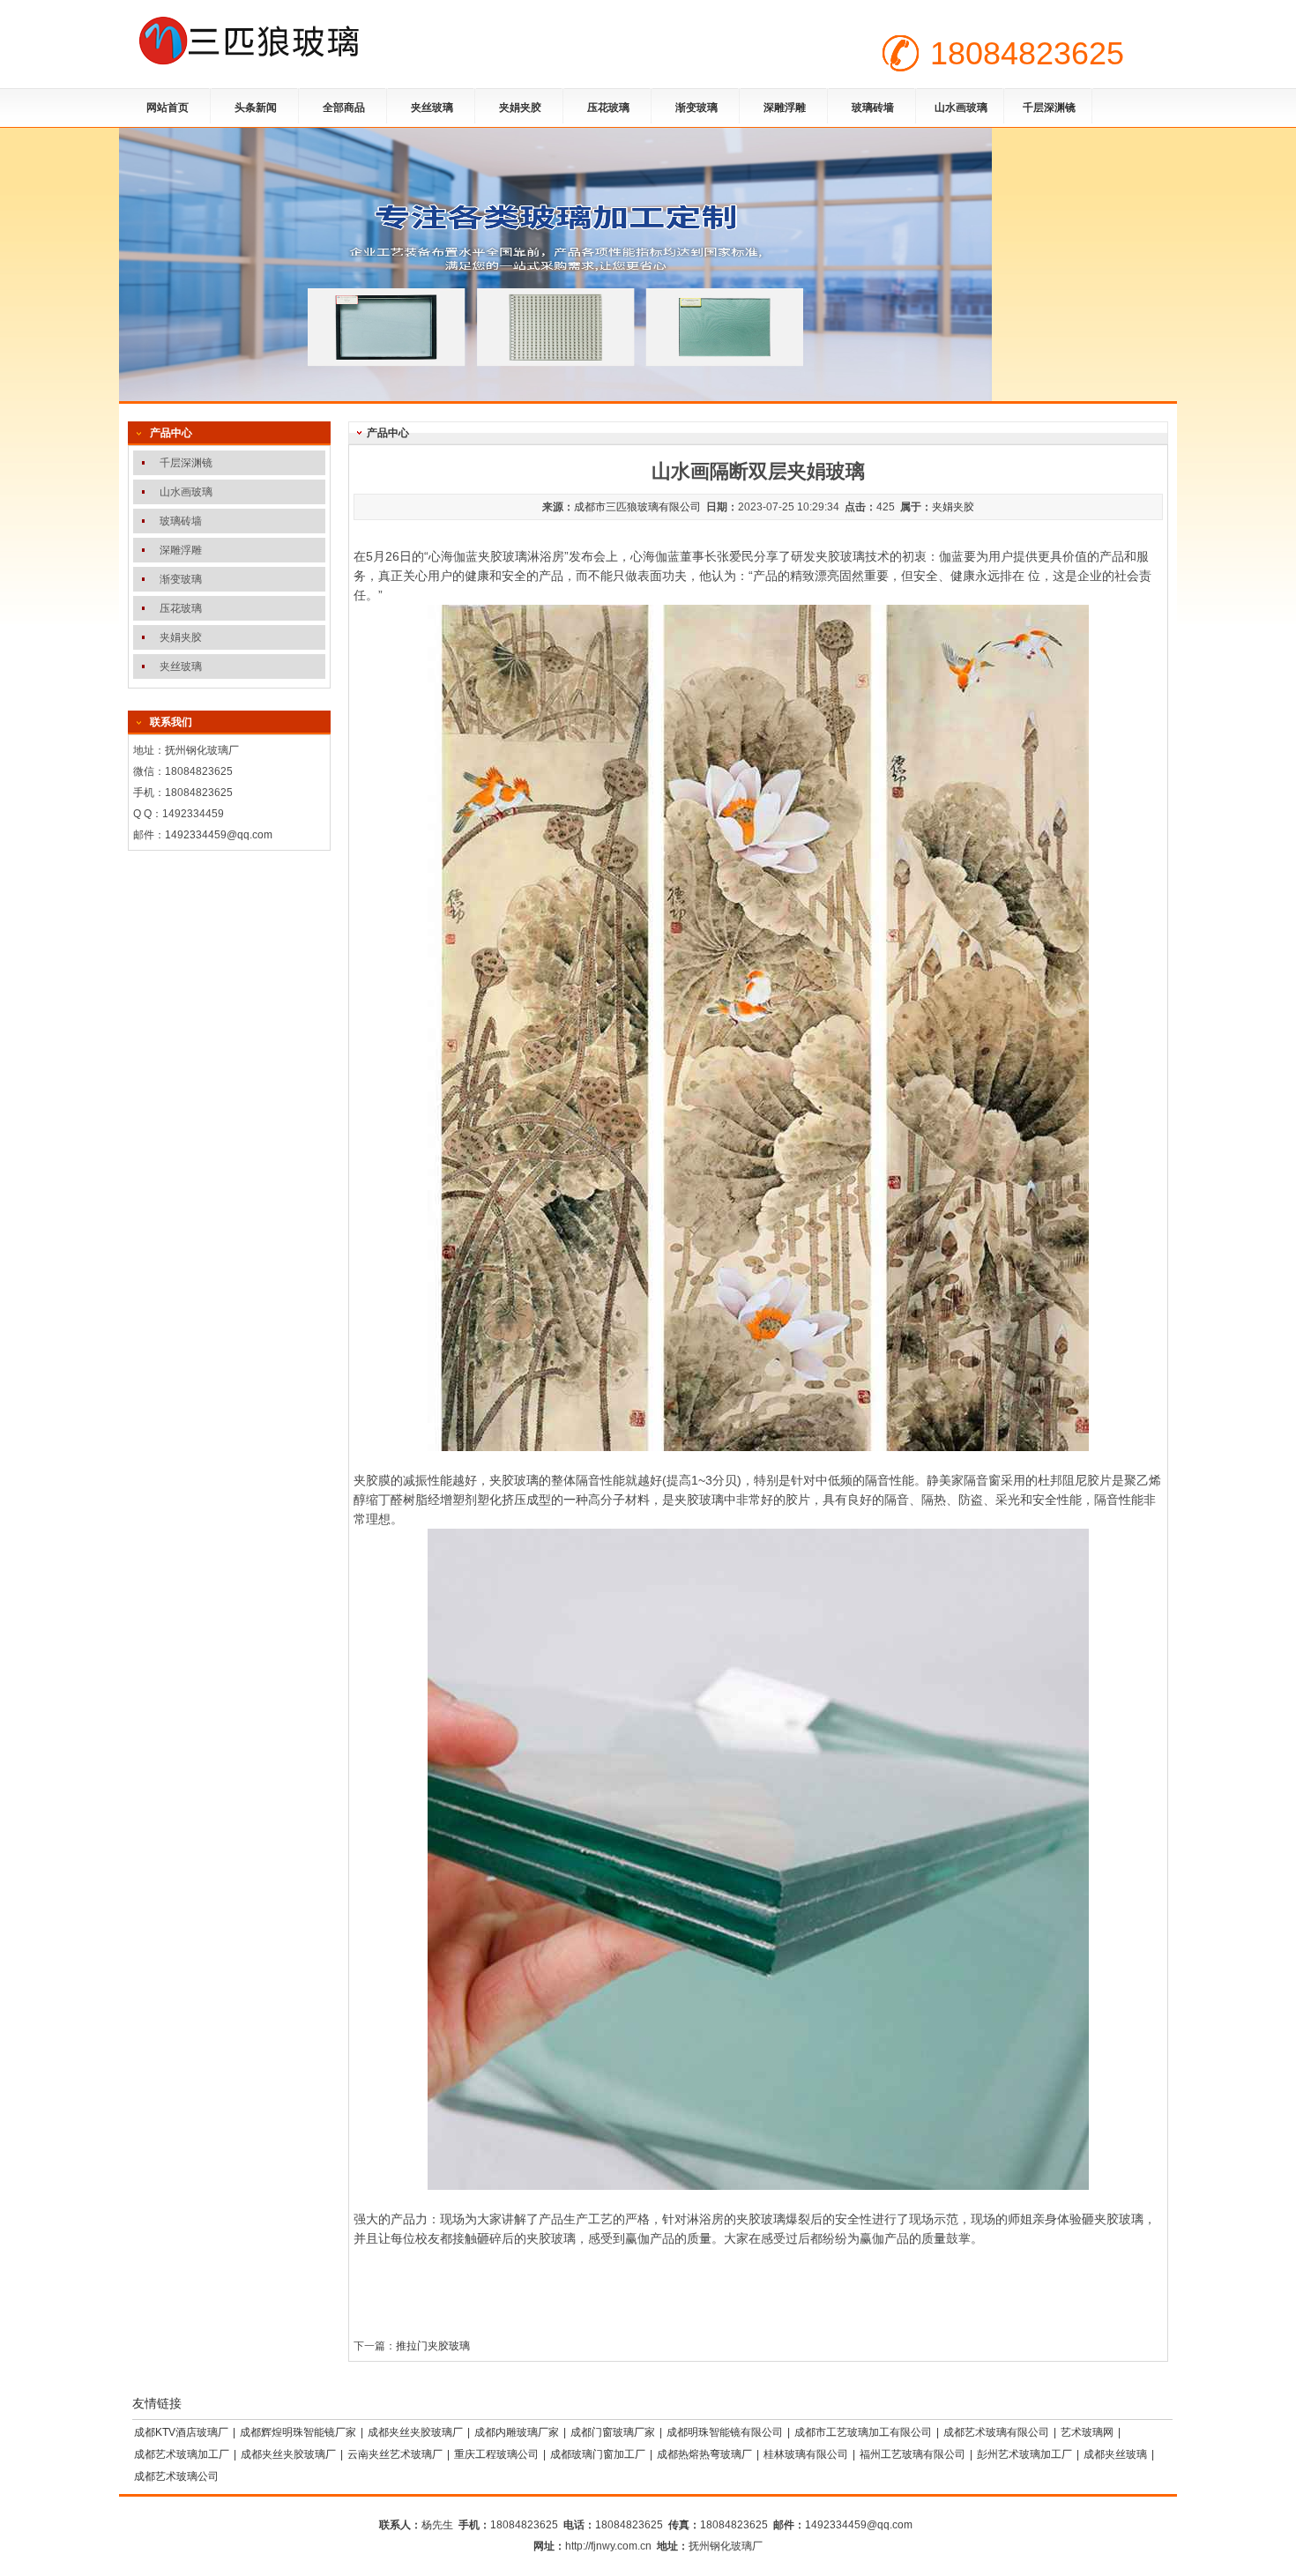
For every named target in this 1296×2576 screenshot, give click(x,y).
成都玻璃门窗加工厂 (598, 2454)
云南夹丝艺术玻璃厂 (395, 2454)
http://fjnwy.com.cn (608, 2546)
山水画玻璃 (961, 108)
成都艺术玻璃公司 (176, 2476)
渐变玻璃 (696, 108)
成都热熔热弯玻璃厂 (704, 2454)
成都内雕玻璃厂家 (517, 2432)
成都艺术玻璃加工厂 (182, 2454)
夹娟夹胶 (520, 108)
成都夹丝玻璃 (1115, 2454)
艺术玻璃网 (1087, 2432)
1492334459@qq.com (219, 835)
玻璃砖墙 (873, 108)
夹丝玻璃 (432, 108)
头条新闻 (256, 108)
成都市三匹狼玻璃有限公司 (637, 507)
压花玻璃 (608, 108)
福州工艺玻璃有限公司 (912, 2454)
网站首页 (168, 108)
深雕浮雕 (785, 108)
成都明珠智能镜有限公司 (725, 2432)
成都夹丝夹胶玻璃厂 (415, 2432)
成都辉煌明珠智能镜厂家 (298, 2432)
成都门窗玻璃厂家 (613, 2432)
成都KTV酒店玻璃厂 (181, 2432)
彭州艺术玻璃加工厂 (1024, 2454)
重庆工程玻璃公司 (496, 2454)
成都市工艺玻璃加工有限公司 (863, 2432)
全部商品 (344, 108)
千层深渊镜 (1049, 108)
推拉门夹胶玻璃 (433, 2346)
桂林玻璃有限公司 (806, 2454)
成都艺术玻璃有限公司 (996, 2432)
